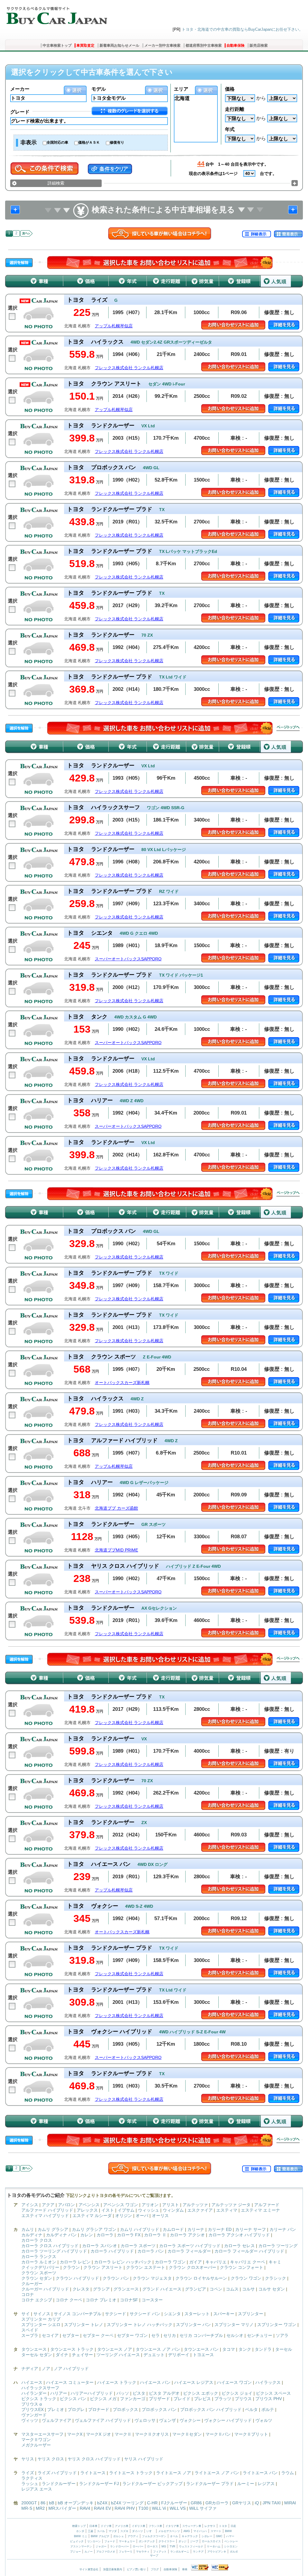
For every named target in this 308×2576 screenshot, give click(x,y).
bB (52, 2503)
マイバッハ (200, 2531)
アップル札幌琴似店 (114, 326)
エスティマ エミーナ (260, 2210)
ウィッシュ (149, 2210)
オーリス (160, 2216)
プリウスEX (32, 2409)
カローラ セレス (239, 2246)
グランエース (126, 2289)
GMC (219, 2536)
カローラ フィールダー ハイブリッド (249, 2251)
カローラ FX (129, 2235)
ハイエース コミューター (70, 2382)
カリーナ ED (220, 2229)
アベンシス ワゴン (121, 2205)
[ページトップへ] (288, 728)
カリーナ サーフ (251, 2229)
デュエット (154, 2355)
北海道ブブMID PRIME (116, 1550)
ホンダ (80, 2531)
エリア (181, 89)
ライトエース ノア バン (217, 2473)
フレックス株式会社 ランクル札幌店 (129, 368)
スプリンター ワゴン (277, 2325)
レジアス (266, 2484)
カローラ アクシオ (187, 2235)
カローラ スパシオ (100, 2246)
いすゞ (151, 2531)
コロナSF (129, 2300)
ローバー (138, 2546)
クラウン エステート (146, 2267)
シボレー (207, 2536)
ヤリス (28, 2459)
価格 (230, 89)
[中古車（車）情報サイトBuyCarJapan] (56, 14)
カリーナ (196, 2229)
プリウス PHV (269, 2399)
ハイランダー (34, 2393)
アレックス (87, 2210)
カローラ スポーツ (138, 2246)
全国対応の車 (57, 142)
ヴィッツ (30, 2420)
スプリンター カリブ (41, 2319)
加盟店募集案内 (113, 2569)
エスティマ (227, 2210)
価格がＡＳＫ (89, 142)
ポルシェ (119, 2536)
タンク (245, 2349)
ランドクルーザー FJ (99, 2484)
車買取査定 (85, 45)
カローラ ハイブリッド (112, 2251)
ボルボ (234, 2552)
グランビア (196, 2289)
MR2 (40, 2508)
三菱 (91, 2531)
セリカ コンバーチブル (201, 2335)
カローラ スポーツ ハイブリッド (190, 2246)
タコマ (229, 2349)
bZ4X (102, 2503)
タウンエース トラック (72, 2349)
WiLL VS (178, 2508)
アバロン (66, 2205)
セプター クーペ (98, 2335)
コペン (216, 2289)
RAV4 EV (102, 2508)
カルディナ (32, 2235)
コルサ (248, 2289)
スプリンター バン (193, 2325)
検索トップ (79, 2526)
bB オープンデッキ (76, 2503)
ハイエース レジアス (194, 2382)
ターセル (284, 2349)
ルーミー (246, 2484)
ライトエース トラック (131, 2473)
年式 (230, 129)
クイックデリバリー (40, 2267)
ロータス (152, 2546)
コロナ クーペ (69, 2300)
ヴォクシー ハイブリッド (228, 2420)
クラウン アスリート (103, 2267)
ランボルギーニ (180, 2552)
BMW (228, 2531)
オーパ (142, 2216)
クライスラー (167, 2541)
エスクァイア (200, 2210)
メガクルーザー (36, 2445)
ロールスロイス (211, 2541)
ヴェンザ (168, 2420)
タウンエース (34, 2349)
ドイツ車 (107, 2526)
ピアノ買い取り (136, 2569)
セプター (71, 2335)
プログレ (76, 2409)
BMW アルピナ (100, 2536)
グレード (20, 112)
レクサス (210, 2526)
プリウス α (32, 2404)
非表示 (29, 142)
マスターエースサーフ (42, 2434)
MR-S (27, 2508)
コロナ (28, 2294)
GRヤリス (242, 2503)
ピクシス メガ (103, 2399)
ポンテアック (147, 2541)
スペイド (30, 2330)
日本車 (94, 2526)
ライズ (28, 2473)
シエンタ (172, 2314)
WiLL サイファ (203, 2508)
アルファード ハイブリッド (47, 2210)
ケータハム (214, 2546)
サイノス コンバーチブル (78, 2314)
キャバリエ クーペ (248, 2262)
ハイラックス (268, 2382)
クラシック (276, 2278)
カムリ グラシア (53, 2229)
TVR (172, 2546)
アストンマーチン (81, 2546)
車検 (185, 2569)
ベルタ (251, 2409)
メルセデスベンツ (169, 2531)
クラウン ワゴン (246, 2278)
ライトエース (93, 2473)
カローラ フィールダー (189, 2251)
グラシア (101, 2289)
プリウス (243, 2399)
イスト (108, 2210)
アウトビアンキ (217, 2552)
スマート (216, 2531)
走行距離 (235, 109)
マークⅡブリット (251, 2434)
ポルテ (268, 2409)
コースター (152, 2300)
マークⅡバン (218, 2434)
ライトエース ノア (174, 2473)
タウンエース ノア (115, 2349)
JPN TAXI (272, 2503)
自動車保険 (236, 45)
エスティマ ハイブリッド (45, 2216)
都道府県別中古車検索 (204, 45)
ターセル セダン (37, 2355)
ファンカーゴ (133, 2399)
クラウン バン (116, 2278)
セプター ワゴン (132, 2335)
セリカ (170, 2335)
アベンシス (89, 2205)
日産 (233, 2526)
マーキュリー (127, 2541)
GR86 (196, 2503)
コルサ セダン (272, 2289)
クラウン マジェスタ (152, 2278)
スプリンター (251, 2314)
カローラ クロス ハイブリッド (50, 2246)
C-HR (152, 2503)
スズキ (124, 2531)
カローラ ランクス (39, 2256)
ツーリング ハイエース (118, 2355)
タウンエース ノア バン (158, 2349)
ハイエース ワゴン (234, 2382)
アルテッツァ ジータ (231, 2205)
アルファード (267, 2205)
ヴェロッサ (145, 2420)
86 (43, 2503)
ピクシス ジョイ (237, 2393)
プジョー (75, 2552)
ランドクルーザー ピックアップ (152, 2484)
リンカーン (94, 2541)
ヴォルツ (264, 2420)
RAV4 (85, 2508)
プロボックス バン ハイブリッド (211, 2409)
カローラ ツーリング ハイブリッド (54, 2251)
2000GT (29, 2503)
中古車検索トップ (57, 45)
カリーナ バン (283, 2229)
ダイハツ (137, 2531)
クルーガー (32, 2284)
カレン (87, 2235)
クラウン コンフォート (242, 2267)
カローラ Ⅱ (155, 2235)
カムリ (28, 2229)
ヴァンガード (34, 2415)
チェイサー (82, 2355)
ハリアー (59, 2393)
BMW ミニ (81, 2536)
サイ (26, 2314)
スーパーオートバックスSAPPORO (128, 959)
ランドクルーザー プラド (210, 2484)
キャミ (275, 2262)
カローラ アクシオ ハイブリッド (239, 2235)
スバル (101, 2531)
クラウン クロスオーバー (192, 2267)
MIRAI (290, 2503)
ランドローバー (120, 2546)
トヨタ (223, 2526)
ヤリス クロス (51, 2459)
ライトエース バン (260, 2473)
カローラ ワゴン (170, 2262)
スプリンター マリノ (234, 2325)
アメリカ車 (122, 2526)
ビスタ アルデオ (164, 2393)
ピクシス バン (73, 2399)
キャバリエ (216, 2262)
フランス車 (156, 2526)
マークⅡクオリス (152, 2434)
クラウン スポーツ (39, 2273)
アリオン (150, 2205)
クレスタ (81, 2289)
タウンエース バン (201, 2349)
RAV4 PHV (125, 2508)
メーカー (20, 89)
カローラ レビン (75, 2262)
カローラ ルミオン (39, 2262)
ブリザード (159, 2399)
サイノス (42, 2314)
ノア (46, 2369)
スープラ (30, 2335)
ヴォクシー (190, 2420)
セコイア (50, 2335)
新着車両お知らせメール (119, 45)
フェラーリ (126, 2552)
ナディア (30, 2369)
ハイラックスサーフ (40, 2388)
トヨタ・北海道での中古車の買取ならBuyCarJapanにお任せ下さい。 (242, 29)
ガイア (196, 2262)
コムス (232, 2289)
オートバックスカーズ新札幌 (122, 1383)
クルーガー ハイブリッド (45, 2289)
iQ (257, 2503)
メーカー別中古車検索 (162, 45)
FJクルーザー (174, 2503)
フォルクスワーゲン (154, 2536)
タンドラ (263, 2349)
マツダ (113, 2531)
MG (164, 2546)
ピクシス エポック (201, 2393)
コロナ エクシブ (37, 2300)
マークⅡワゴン (36, 2440)
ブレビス (202, 2399)
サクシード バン (145, 2314)
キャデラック (190, 2536)
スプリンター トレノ (84, 2325)
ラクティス (32, 2478)
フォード (110, 2541)
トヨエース (203, 2355)
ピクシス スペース (273, 2393)
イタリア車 (173, 2526)
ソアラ (282, 2335)
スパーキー (224, 2314)
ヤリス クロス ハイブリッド (94, 2459)
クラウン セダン (37, 2278)
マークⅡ (123, 2434)
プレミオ (56, 2409)
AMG (187, 2531)
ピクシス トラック (39, 2399)
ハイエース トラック (117, 2382)
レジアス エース (37, 2489)
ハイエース (32, 2382)
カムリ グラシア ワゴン (94, 2229)
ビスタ (139, 2393)
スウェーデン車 (192, 2526)
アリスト (171, 2205)
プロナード (99, 2409)
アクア (48, 2205)
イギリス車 (139, 2526)
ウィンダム (173, 2210)
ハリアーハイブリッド (92, 2393)
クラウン (71, 2267)
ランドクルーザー (59, 2484)
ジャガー (101, 2546)
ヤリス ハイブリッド (144, 2459)
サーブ (154, 2556)
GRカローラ (217, 2503)
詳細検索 (56, 183)
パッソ (123, 2393)
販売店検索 (259, 45)
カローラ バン (151, 2251)
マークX (75, 2434)
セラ (156, 2335)
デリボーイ (179, 2355)
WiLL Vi (159, 2508)
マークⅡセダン (187, 2434)
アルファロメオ (106, 2552)
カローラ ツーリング (278, 2246)
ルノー (89, 2552)
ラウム (288, 2473)
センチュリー (260, 2335)
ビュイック (77, 2541)
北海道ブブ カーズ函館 (116, 1508)
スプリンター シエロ (41, 2325)
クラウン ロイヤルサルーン (201, 2278)
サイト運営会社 (89, 2569)
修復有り (117, 142)
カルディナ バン (61, 2235)
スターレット (197, 2314)
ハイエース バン (155, 2382)
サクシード (115, 2314)
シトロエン (231, 2546)
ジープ (194, 2541)
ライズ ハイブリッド (57, 2473)
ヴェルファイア (57, 2420)
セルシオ (235, 2335)
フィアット (160, 2552)
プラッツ (223, 2399)
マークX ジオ (99, 2434)
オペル (174, 2536)
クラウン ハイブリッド (77, 2278)
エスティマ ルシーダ (92, 2216)
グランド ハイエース (162, 2289)
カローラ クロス (37, 2240)
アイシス (30, 2205)
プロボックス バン (159, 2409)
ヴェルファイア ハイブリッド (103, 2420)
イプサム (126, 2210)
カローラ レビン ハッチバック (123, 2262)
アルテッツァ (195, 2205)
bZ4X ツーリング (127, 2503)
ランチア (198, 2552)
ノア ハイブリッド (71, 2369)
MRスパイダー (62, 2508)
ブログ (155, 2569)
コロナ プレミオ (101, 2300)
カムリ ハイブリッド (140, 2229)
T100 (143, 2508)
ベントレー (231, 2541)
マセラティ (143, 2552)
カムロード (173, 2229)
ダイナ (62, 2355)
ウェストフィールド (191, 2546)
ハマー (230, 2536)
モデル (99, 89)
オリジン (124, 2216)
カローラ (105, 2235)
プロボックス (125, 2409)
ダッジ (182, 2541)
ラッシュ (30, 2484)
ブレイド (182, 2399)
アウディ (133, 2536)
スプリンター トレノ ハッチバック (140, 2325)
